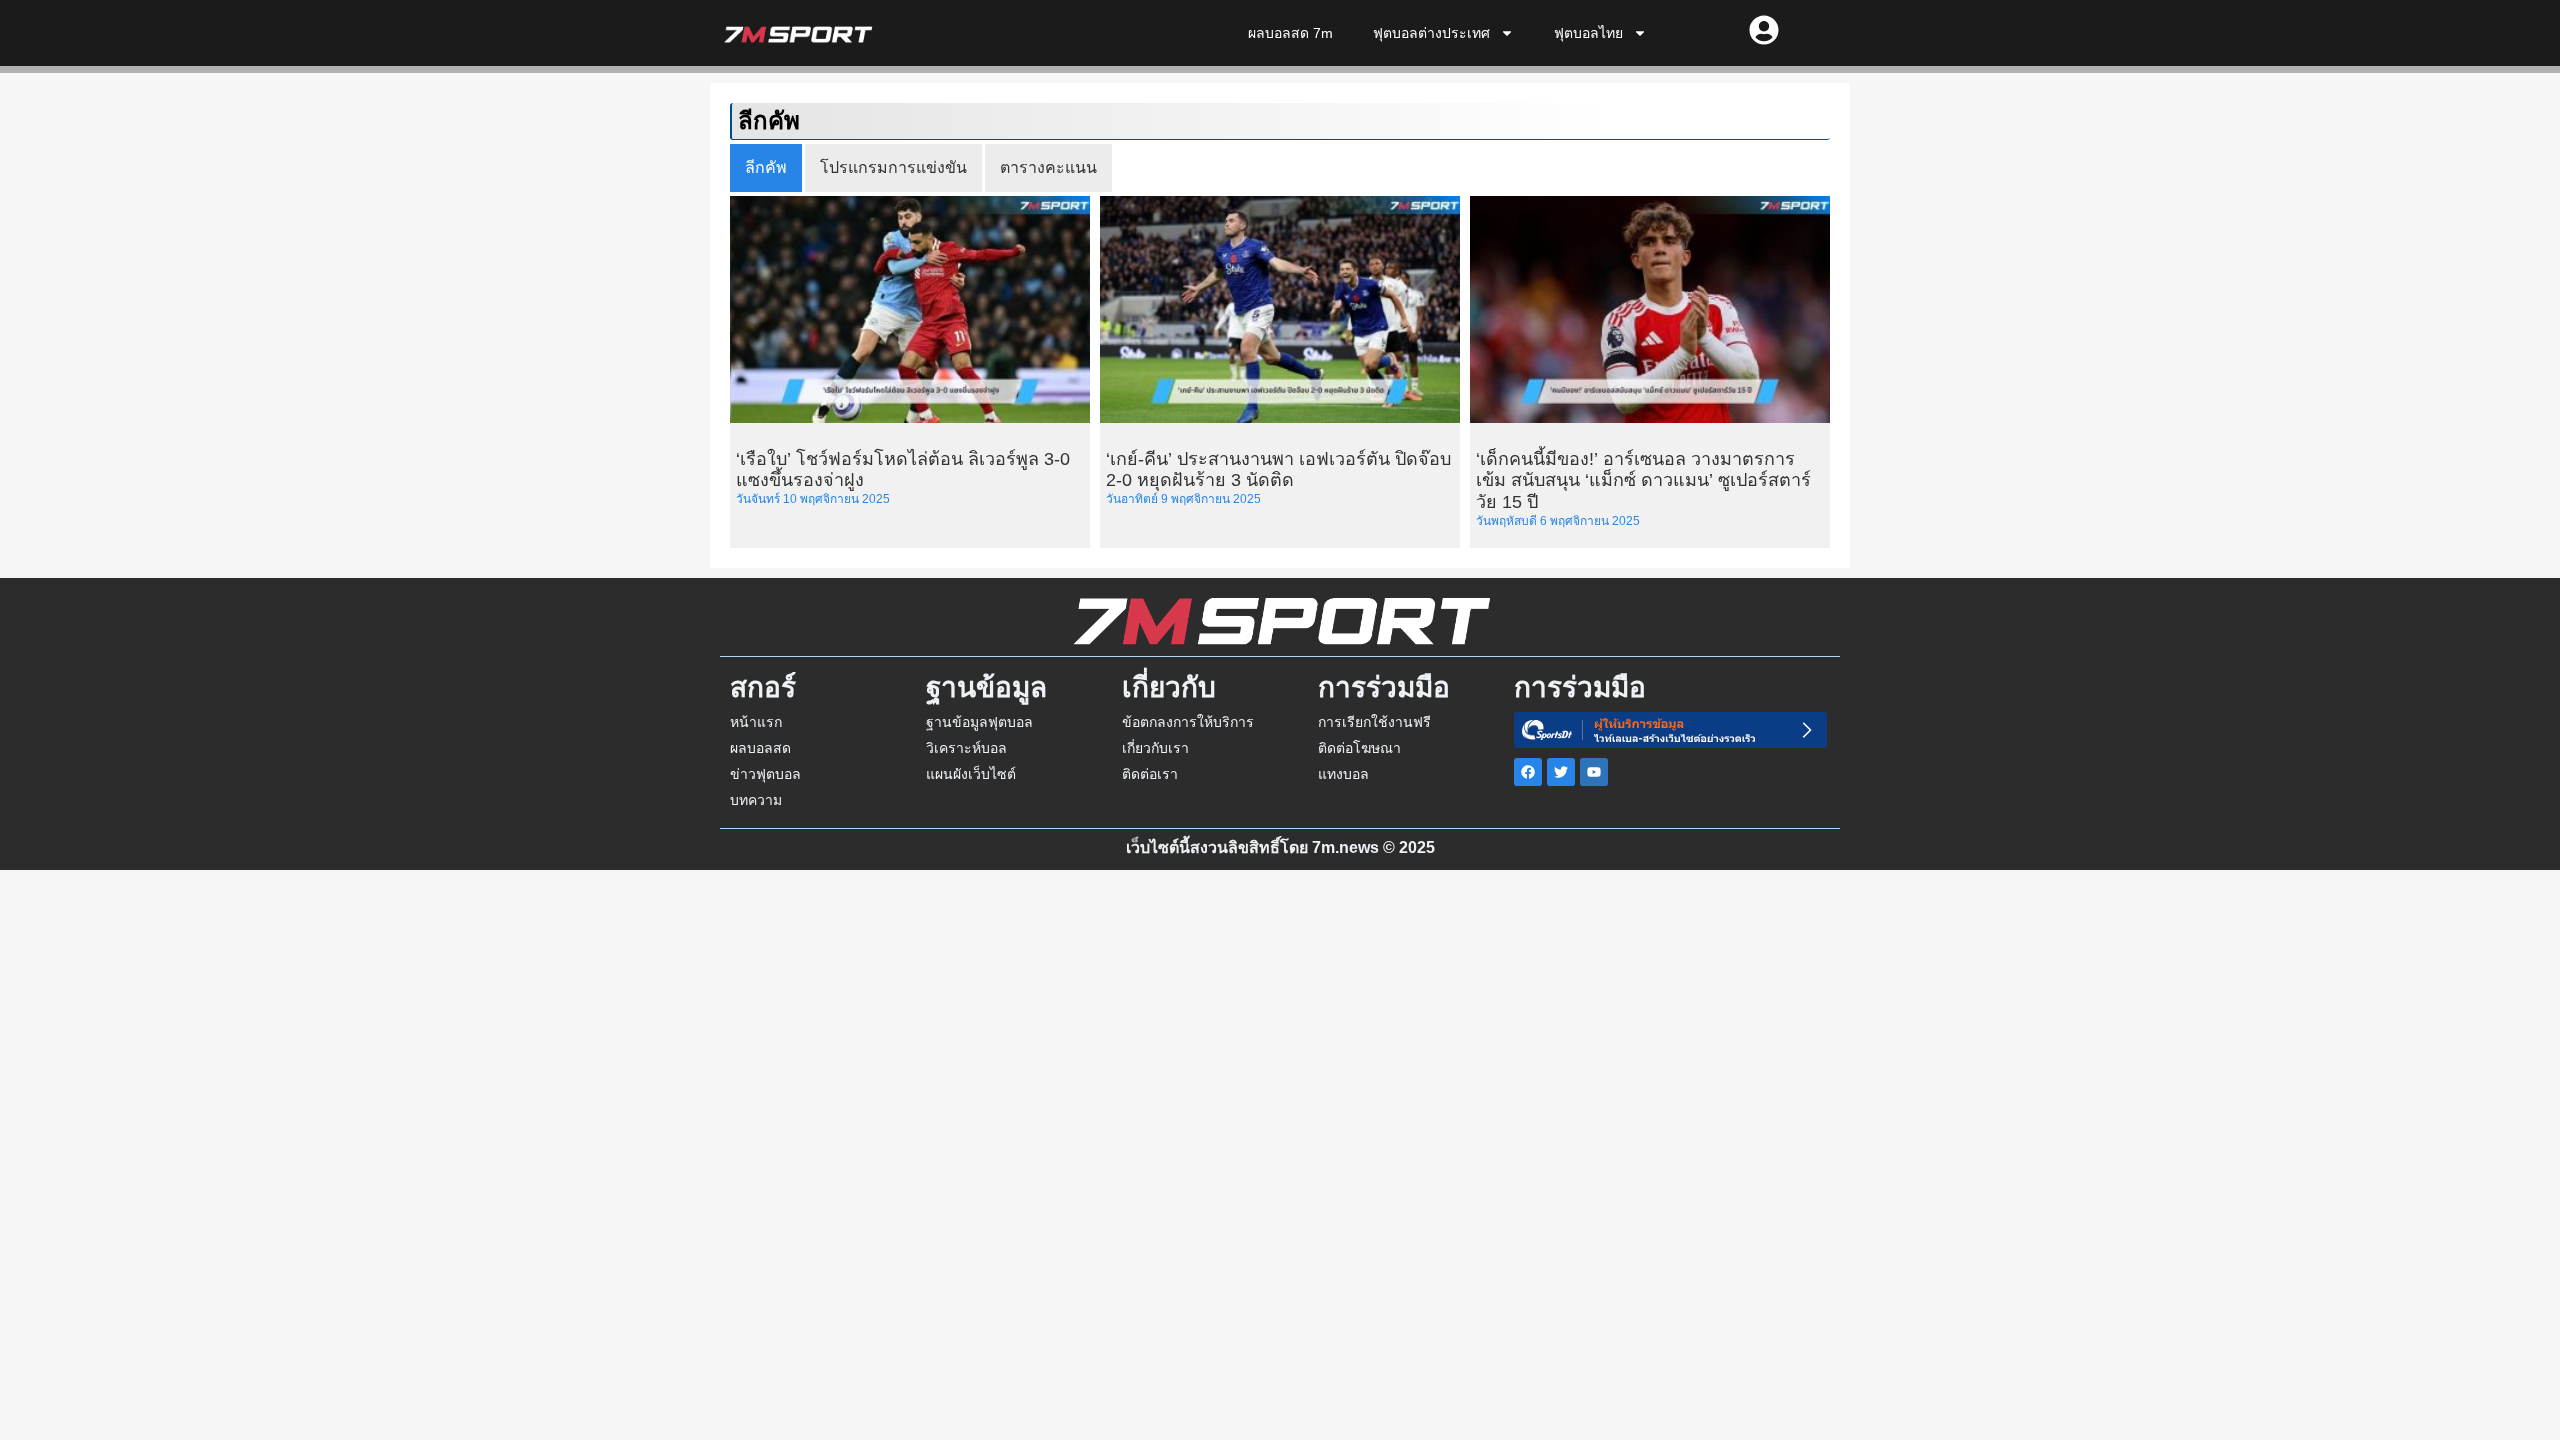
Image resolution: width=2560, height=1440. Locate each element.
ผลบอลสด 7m (1290, 33)
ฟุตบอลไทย (1588, 33)
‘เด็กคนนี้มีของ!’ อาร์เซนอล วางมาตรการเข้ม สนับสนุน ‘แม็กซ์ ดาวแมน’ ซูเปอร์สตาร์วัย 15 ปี (1643, 480)
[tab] (766, 168)
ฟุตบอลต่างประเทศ (1431, 33)
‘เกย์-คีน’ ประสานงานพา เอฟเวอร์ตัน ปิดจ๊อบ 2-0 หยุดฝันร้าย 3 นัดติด (1278, 470)
